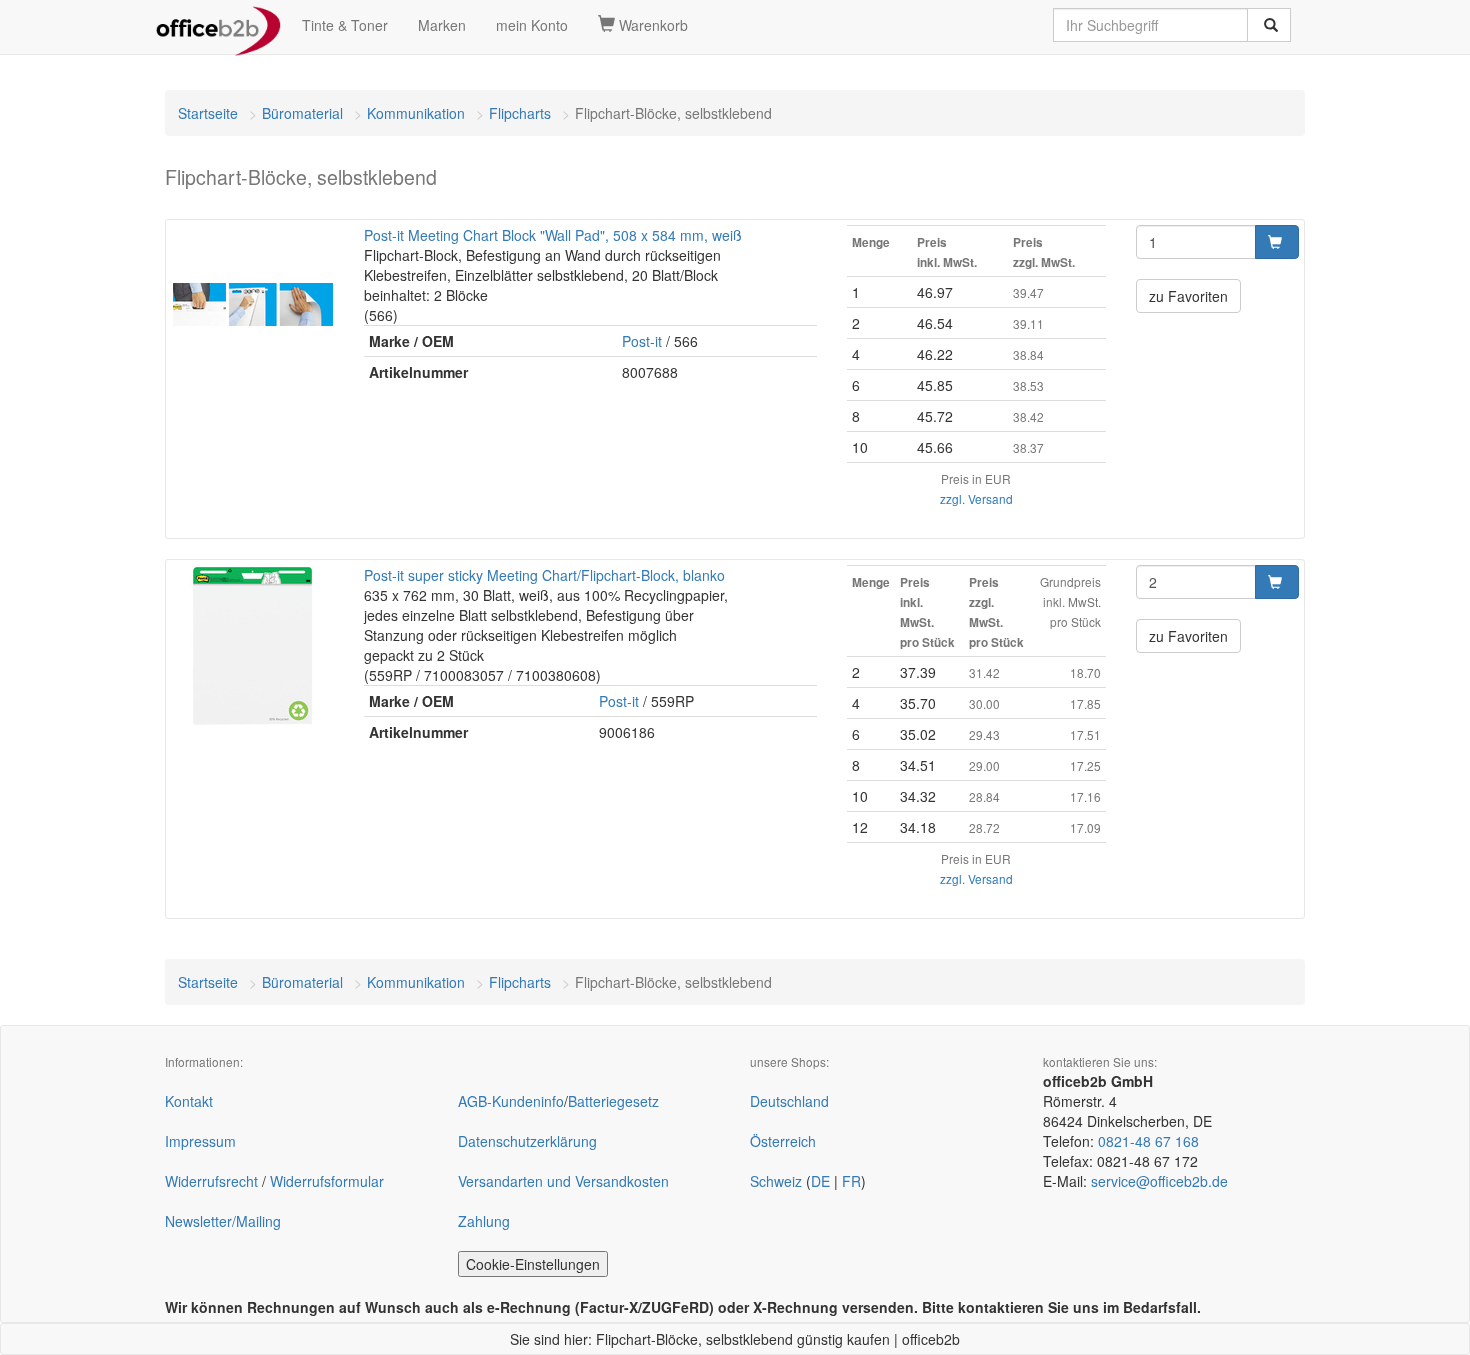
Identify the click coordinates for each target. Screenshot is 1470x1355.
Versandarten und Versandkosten (563, 1181)
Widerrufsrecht (211, 1181)
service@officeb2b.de (1159, 1181)
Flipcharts (520, 113)
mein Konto (532, 25)
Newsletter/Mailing (223, 1221)
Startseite (208, 113)
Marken (442, 25)
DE (820, 1181)
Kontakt (189, 1101)
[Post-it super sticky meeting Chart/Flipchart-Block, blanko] (252, 645)
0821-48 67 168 (1148, 1141)
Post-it (642, 341)
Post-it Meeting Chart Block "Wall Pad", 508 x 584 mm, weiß (553, 235)
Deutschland (789, 1101)
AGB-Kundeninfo (511, 1101)
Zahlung (484, 1221)
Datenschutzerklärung (527, 1141)
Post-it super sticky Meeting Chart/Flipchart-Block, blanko (544, 575)
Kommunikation (416, 113)
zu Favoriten (1188, 296)
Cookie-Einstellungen (533, 1264)
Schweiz (776, 1181)
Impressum (200, 1141)
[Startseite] (218, 25)
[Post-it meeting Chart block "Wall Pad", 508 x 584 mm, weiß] (252, 305)
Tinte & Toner (345, 25)
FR (851, 1181)
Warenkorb (651, 25)
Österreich (783, 1141)
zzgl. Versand (976, 498)
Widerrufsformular (327, 1181)
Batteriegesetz (613, 1101)
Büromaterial (302, 113)
